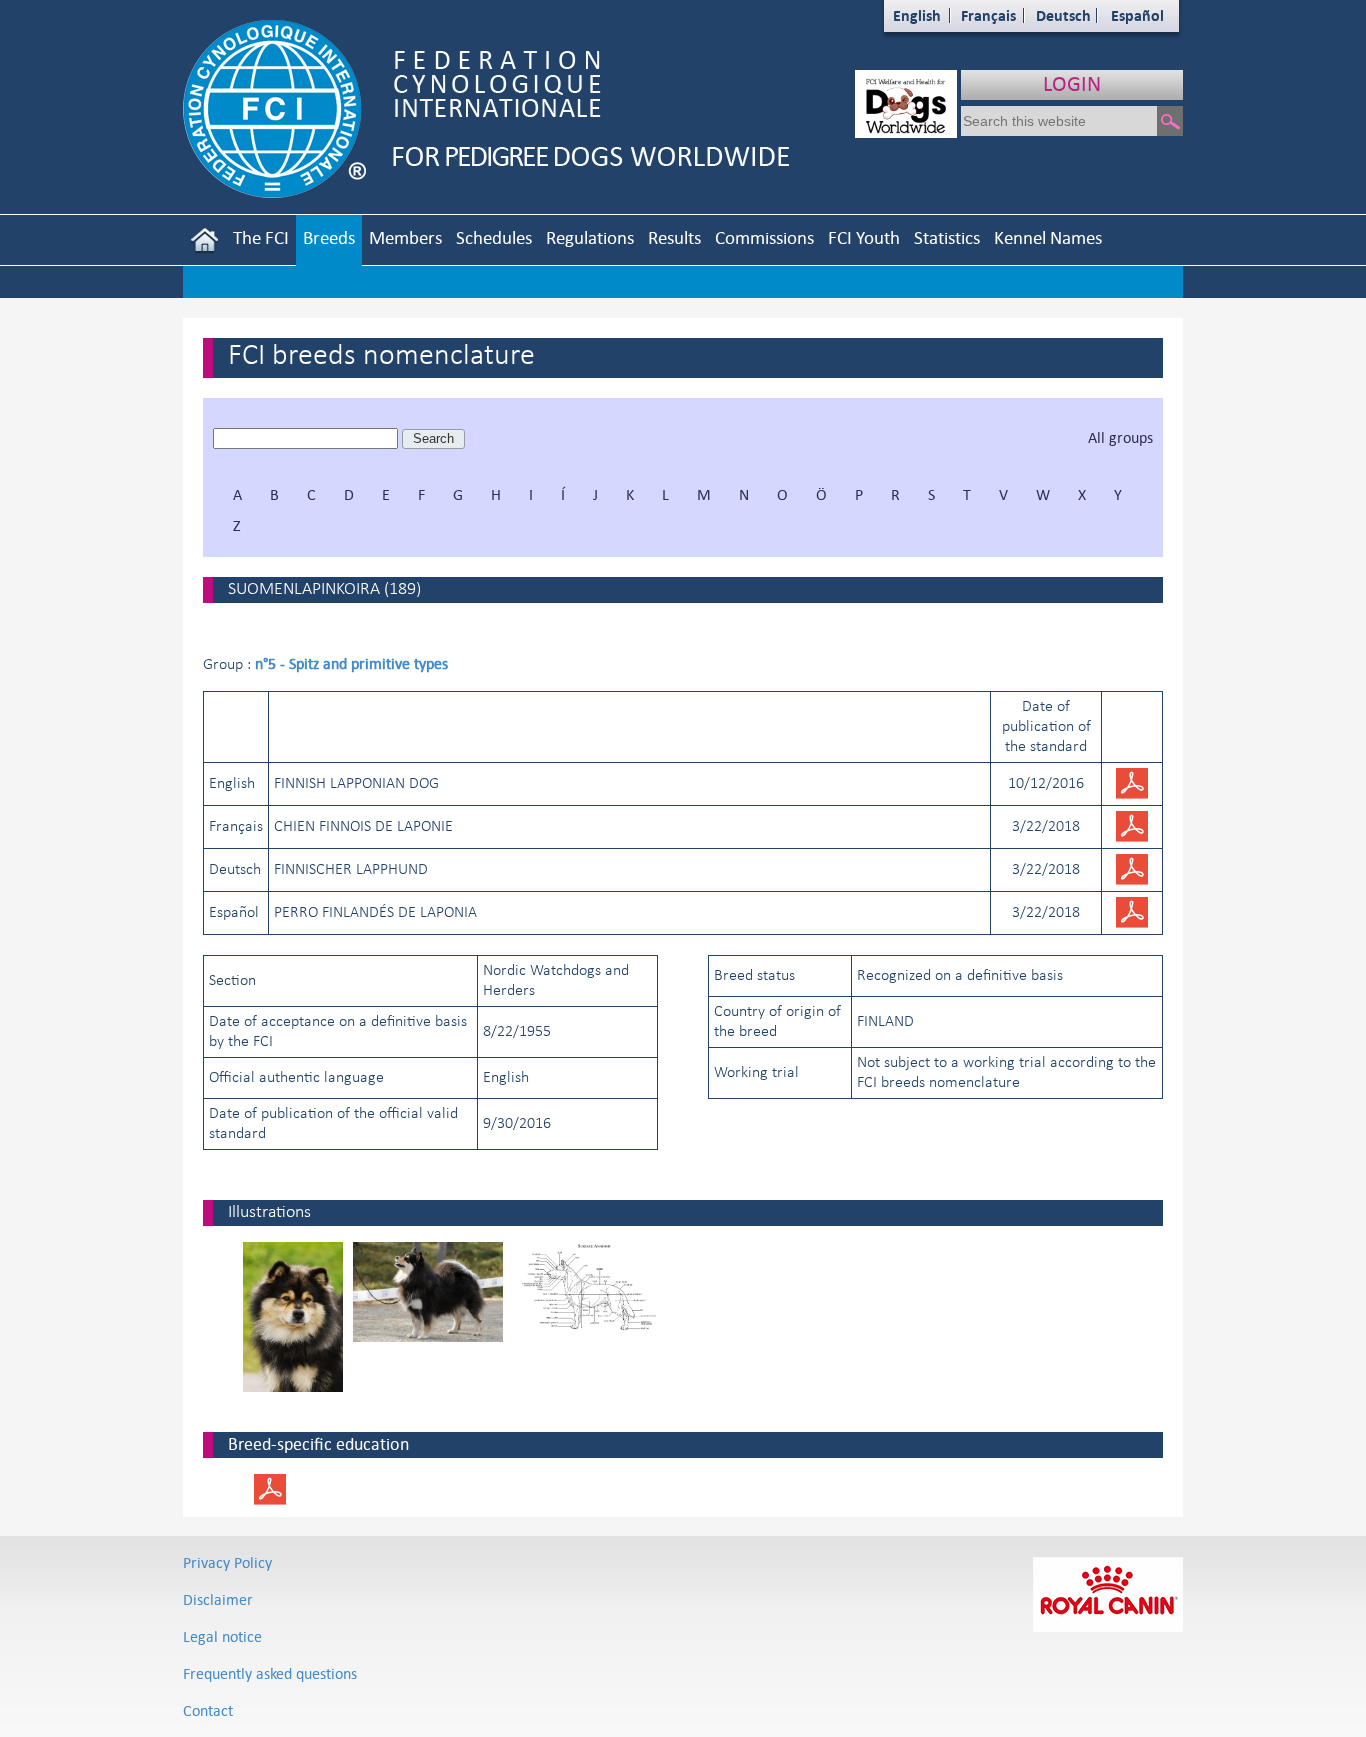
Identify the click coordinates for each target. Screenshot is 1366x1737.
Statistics (947, 237)
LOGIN (1072, 83)
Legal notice (222, 1636)
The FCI (261, 237)
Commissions (764, 237)
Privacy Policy (227, 1562)
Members (405, 237)
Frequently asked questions (270, 1673)
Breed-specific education (318, 1444)
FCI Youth (864, 237)
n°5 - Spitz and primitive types (351, 663)
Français (988, 15)
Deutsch (1063, 15)
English (917, 15)
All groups (1120, 437)
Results (674, 237)
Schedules (494, 237)
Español (1137, 15)
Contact (208, 1710)
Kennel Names (1048, 237)
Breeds (329, 237)
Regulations (590, 237)
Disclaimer (218, 1599)
